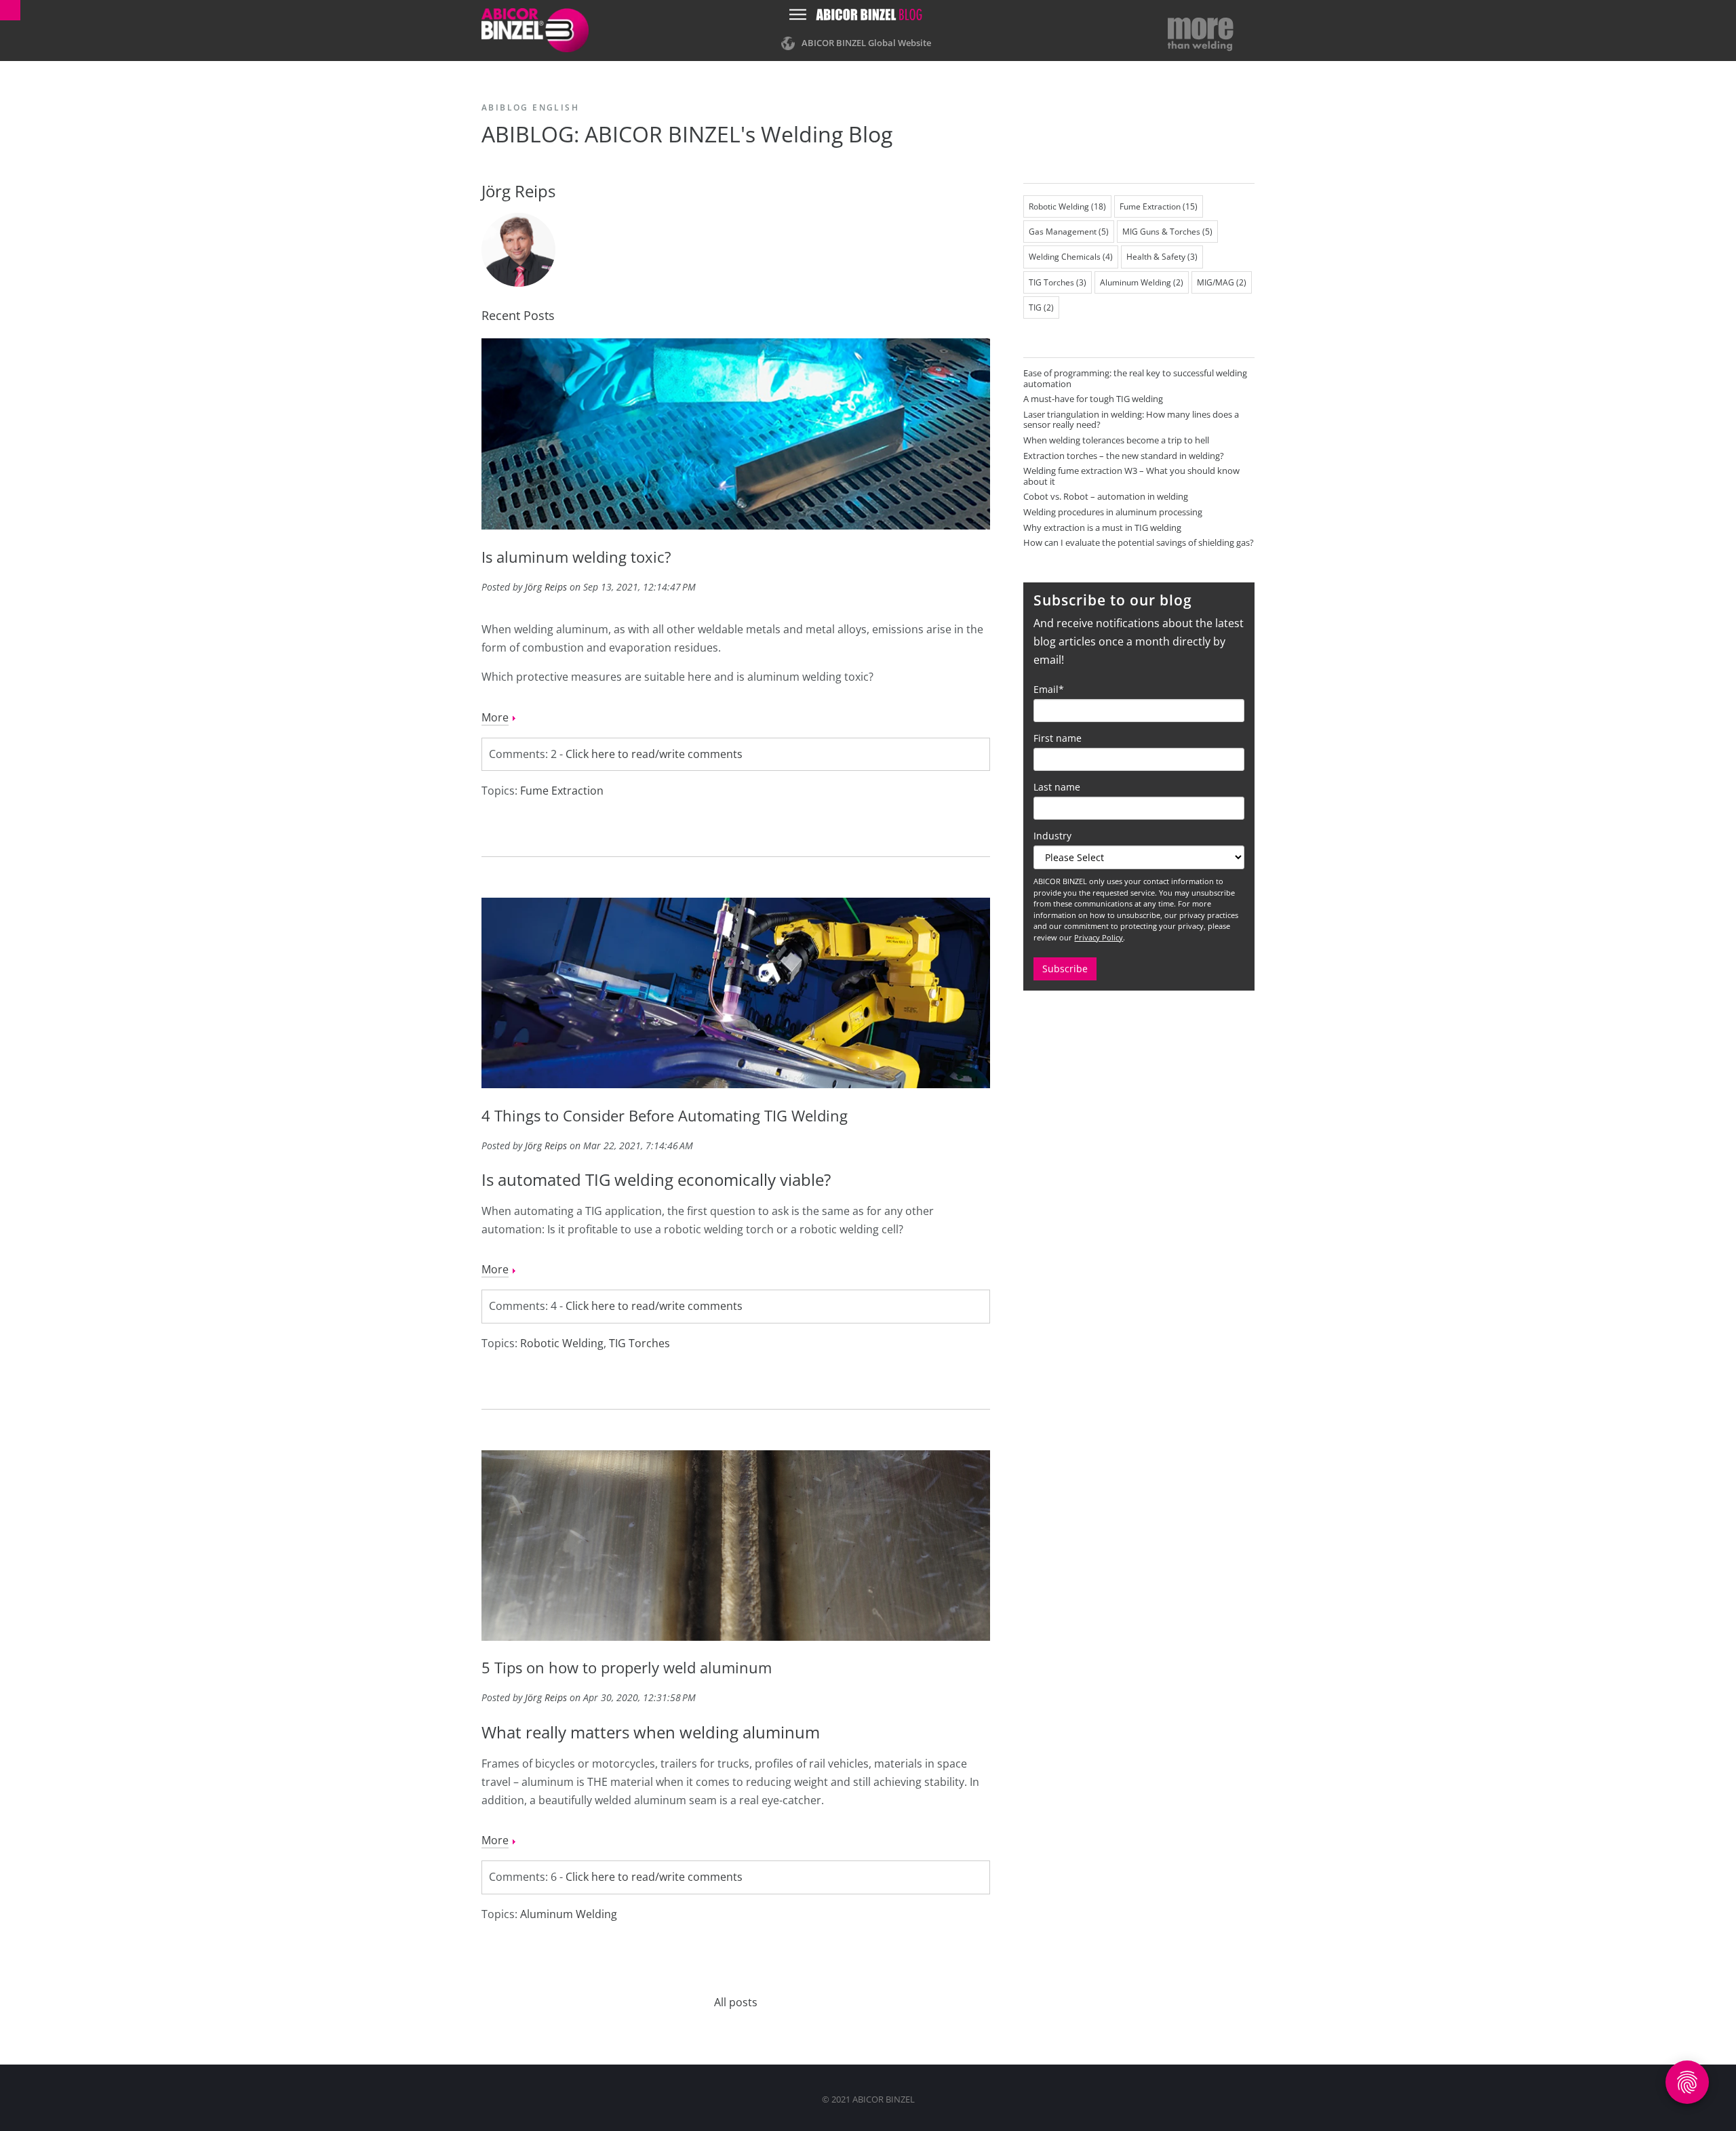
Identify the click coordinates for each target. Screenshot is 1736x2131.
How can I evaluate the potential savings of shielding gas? (1139, 542)
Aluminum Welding (569, 1914)
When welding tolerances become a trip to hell (1116, 440)
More (495, 717)
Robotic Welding (562, 1343)
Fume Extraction (562, 791)
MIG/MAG (1222, 282)
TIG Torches (639, 1343)
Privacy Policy (1099, 937)
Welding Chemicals (1071, 257)
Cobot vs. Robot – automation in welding (1106, 496)
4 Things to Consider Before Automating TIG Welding (665, 1115)
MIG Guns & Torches (1167, 232)
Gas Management (1069, 232)
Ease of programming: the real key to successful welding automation (1135, 378)
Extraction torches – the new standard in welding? (1124, 456)
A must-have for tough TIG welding (1093, 399)
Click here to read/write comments (654, 754)
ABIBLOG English (530, 107)
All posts (736, 2002)
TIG (1041, 307)
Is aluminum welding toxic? (576, 557)
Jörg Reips (546, 587)
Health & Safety (1162, 257)
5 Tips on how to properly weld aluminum (627, 1667)
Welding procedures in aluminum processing (1113, 512)
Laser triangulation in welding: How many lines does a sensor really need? (1131, 420)
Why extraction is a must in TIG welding (1102, 527)
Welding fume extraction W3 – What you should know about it (1131, 476)
